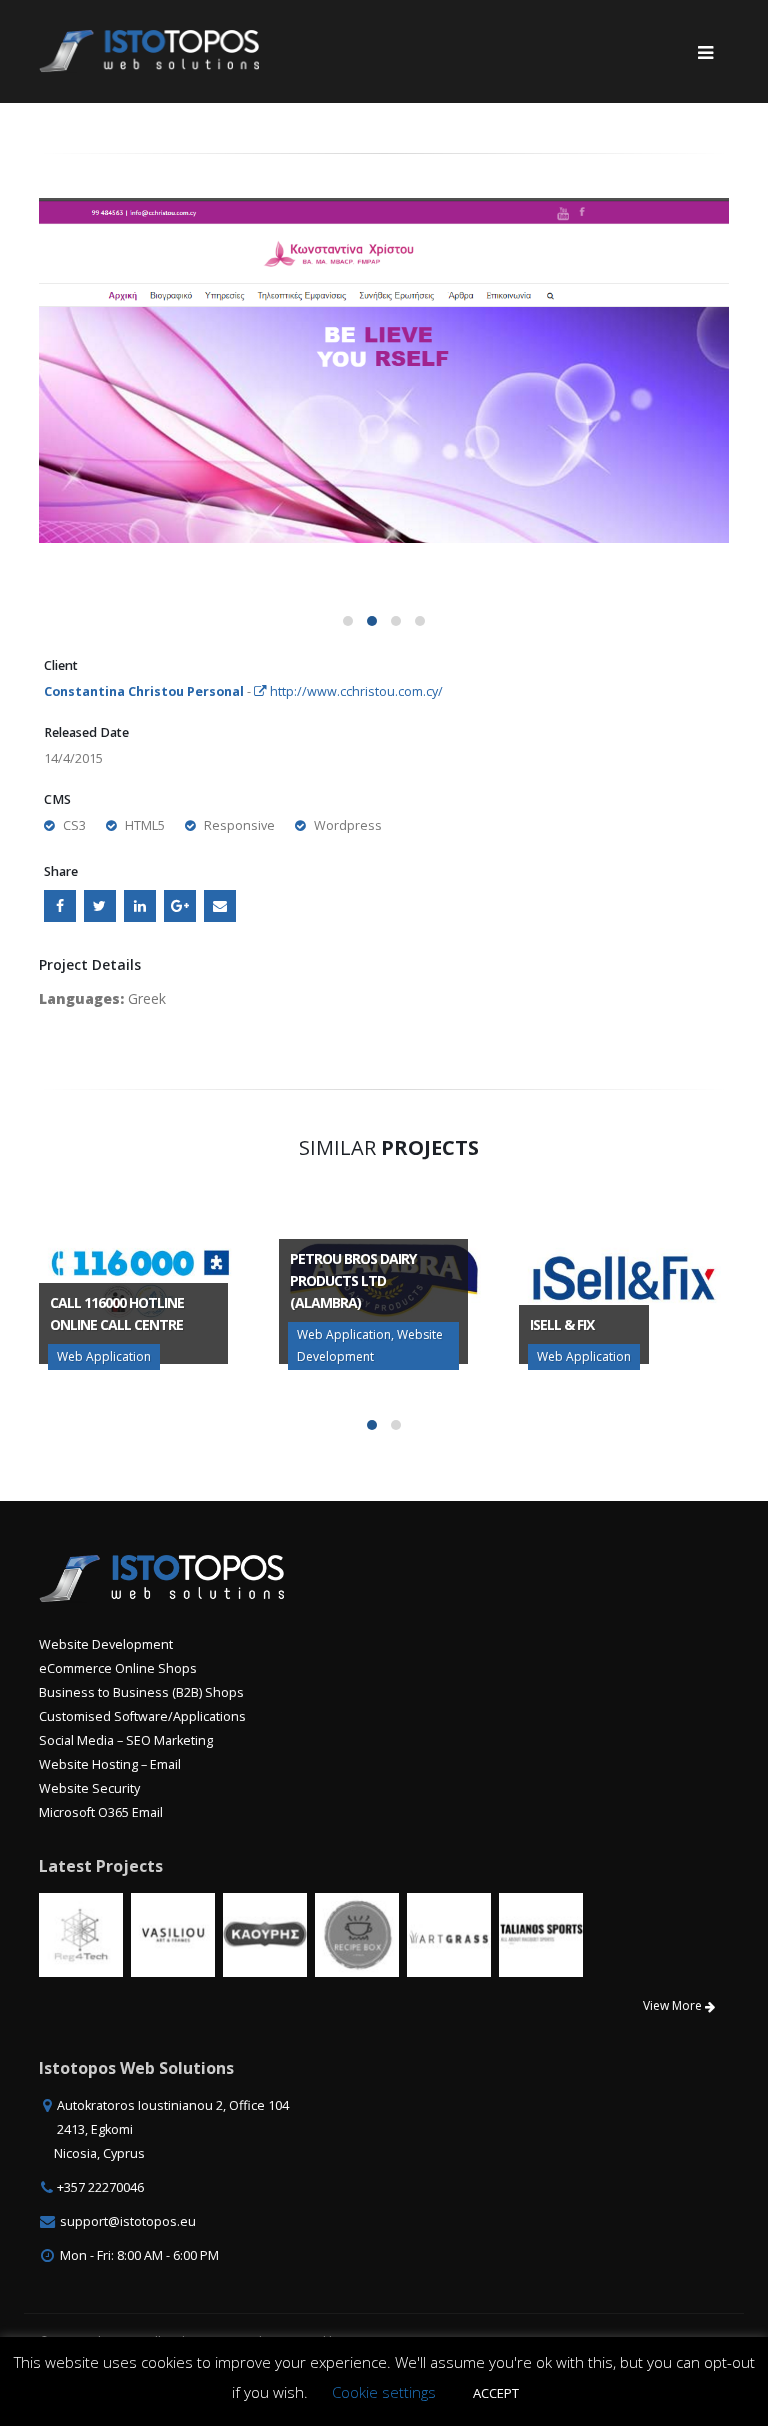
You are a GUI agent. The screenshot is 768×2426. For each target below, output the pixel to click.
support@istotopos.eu (128, 2221)
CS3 (74, 825)
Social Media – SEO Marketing (126, 1740)
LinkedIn (140, 906)
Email (220, 906)
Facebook (60, 906)
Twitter (100, 906)
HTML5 (145, 825)
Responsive (239, 825)
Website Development (106, 1644)
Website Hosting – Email (110, 1764)
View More (674, 2005)
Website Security (89, 1788)
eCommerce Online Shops (118, 1668)
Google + (180, 906)
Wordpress (348, 825)
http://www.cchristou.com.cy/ (355, 691)
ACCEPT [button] (496, 2393)
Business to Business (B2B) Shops (141, 1692)
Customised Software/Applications (142, 1716)
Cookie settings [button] (384, 2392)
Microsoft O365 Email (101, 1812)
